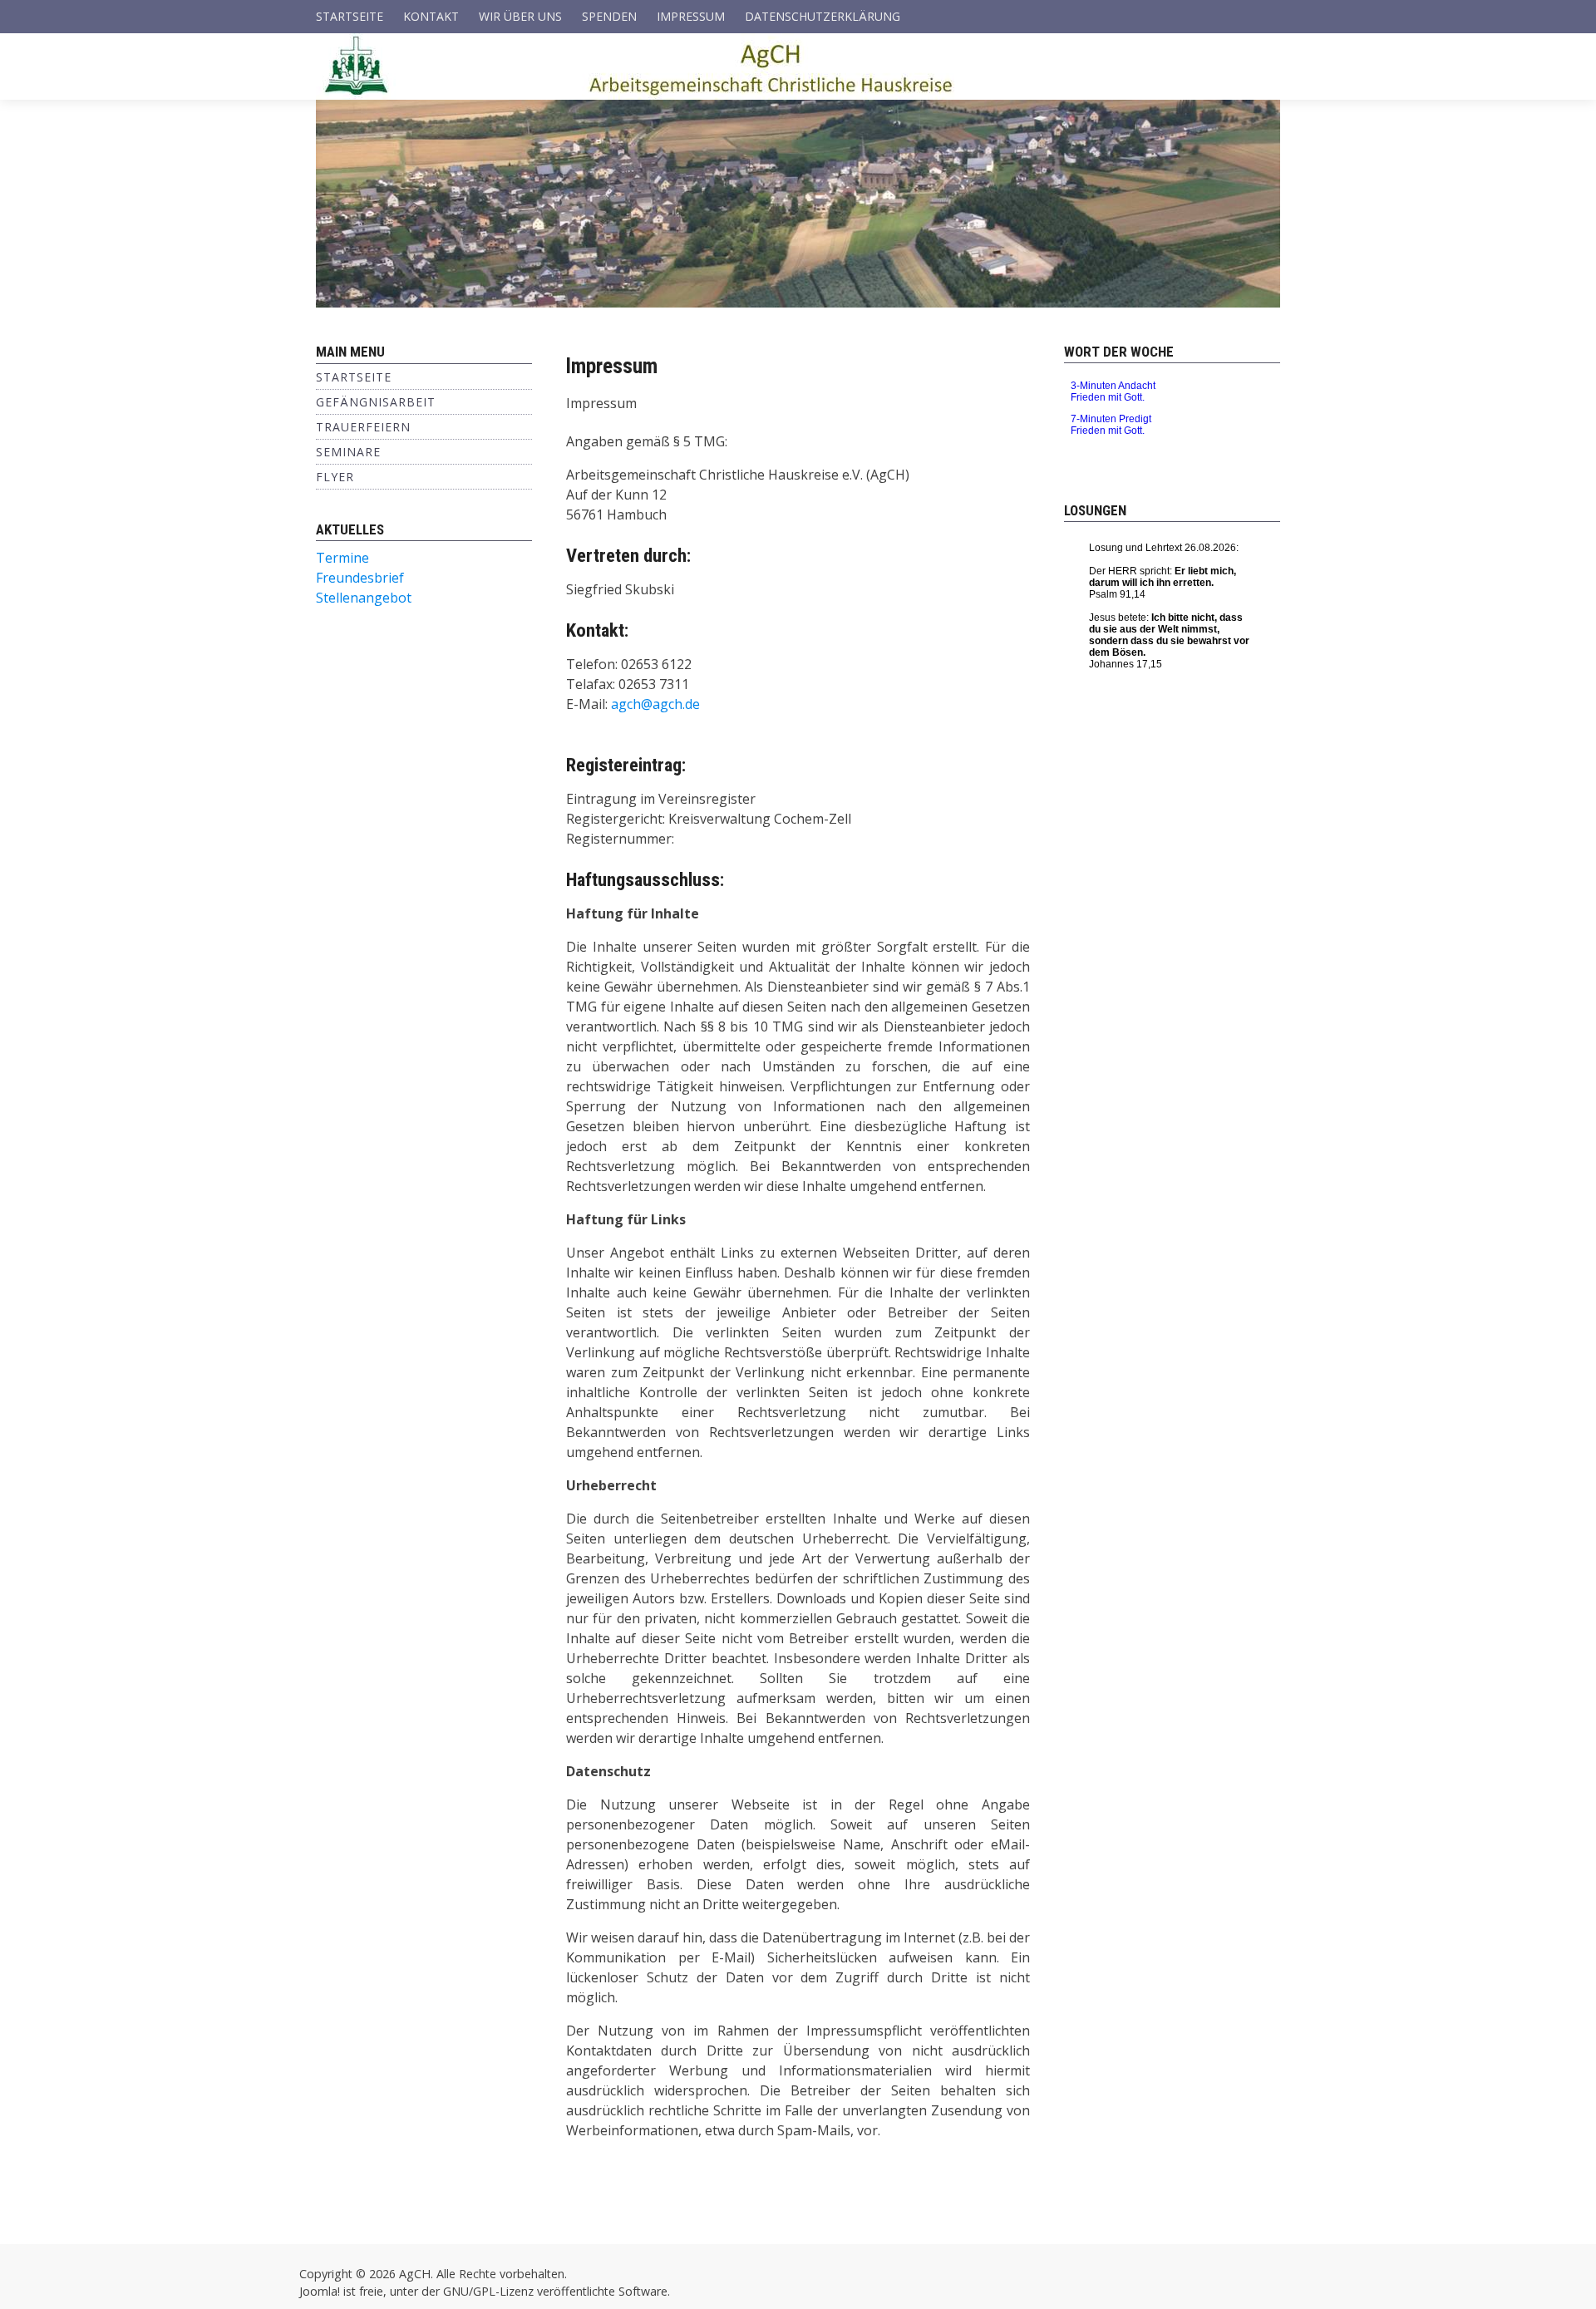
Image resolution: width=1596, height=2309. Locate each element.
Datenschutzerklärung (823, 16)
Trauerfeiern (363, 427)
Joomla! (320, 2291)
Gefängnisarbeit (376, 402)
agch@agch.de (655, 704)
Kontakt (431, 16)
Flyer (335, 477)
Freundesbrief (360, 578)
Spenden (609, 16)
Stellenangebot (364, 598)
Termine (342, 558)
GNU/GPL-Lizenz (488, 2291)
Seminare (348, 452)
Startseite (350, 16)
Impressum (691, 16)
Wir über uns (520, 16)
